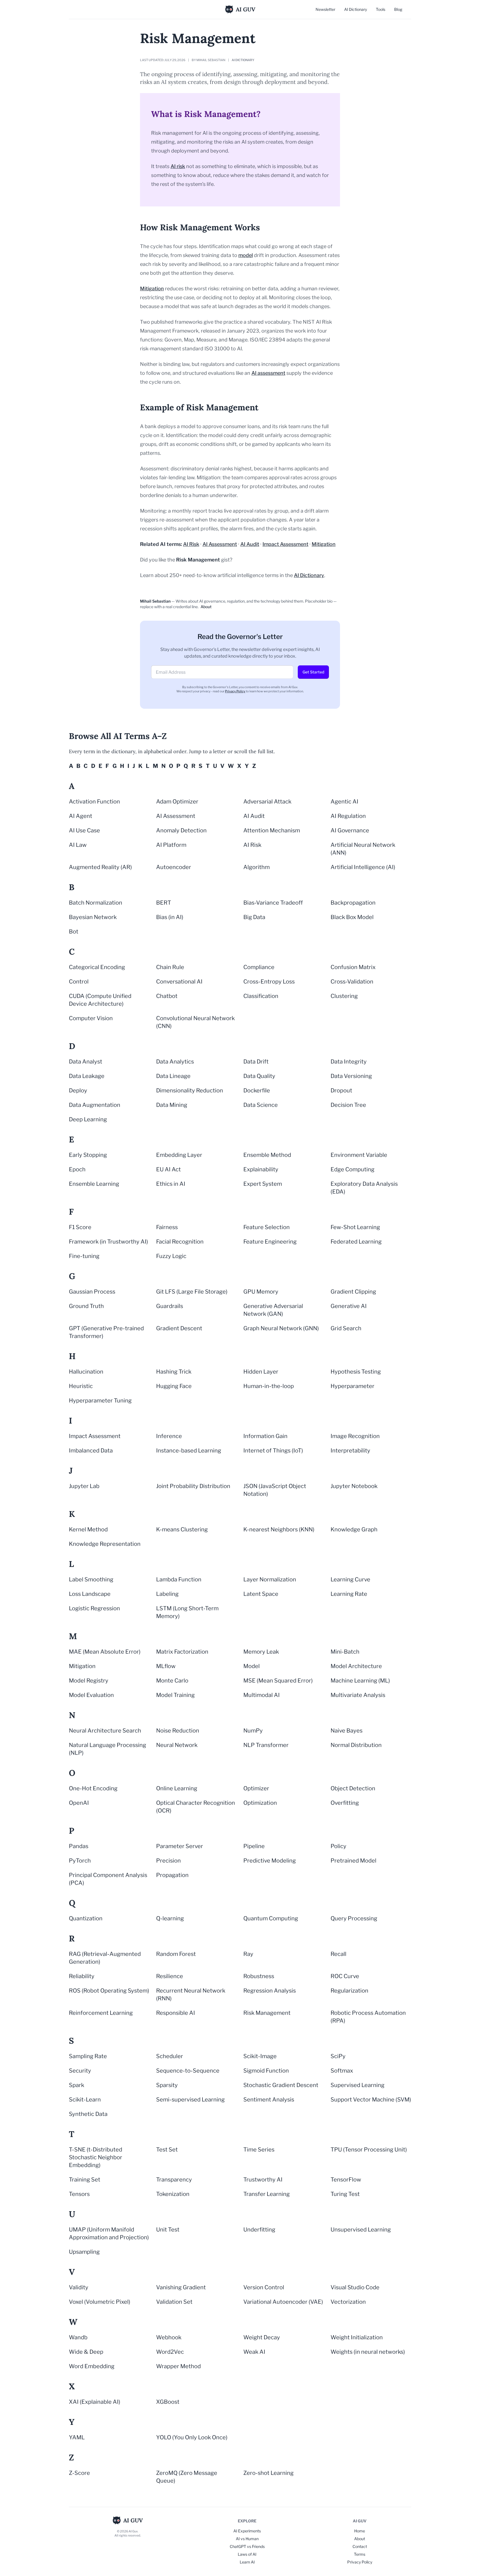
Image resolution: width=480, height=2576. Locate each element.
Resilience (170, 1976)
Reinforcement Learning (101, 2013)
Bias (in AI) (170, 917)
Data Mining (172, 1105)
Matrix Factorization (182, 1652)
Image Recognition (355, 1436)
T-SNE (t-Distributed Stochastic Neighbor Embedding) (96, 2157)
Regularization (349, 1991)
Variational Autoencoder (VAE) (283, 2302)
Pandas (79, 1846)
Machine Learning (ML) (360, 1681)
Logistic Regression (94, 1608)
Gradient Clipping (353, 1292)
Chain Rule (170, 967)
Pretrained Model (353, 1861)
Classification (261, 996)
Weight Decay (262, 2337)
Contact (360, 2546)
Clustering (344, 996)
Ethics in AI (171, 1184)
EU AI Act (168, 1169)
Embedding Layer (179, 1155)
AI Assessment (220, 544)
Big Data (254, 917)
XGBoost (168, 2402)
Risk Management (267, 2013)
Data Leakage (87, 1076)
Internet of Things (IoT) (273, 1451)
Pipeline (254, 1846)
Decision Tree (348, 1105)
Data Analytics (175, 1062)
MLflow (166, 1666)
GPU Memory (261, 1292)
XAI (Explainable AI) (95, 2402)
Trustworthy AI (263, 2180)
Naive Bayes (347, 1731)
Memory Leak (261, 1652)
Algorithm (257, 867)
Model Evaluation (91, 1695)
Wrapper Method (178, 2366)
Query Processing (354, 1918)
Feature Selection (267, 1227)
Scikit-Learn (85, 2100)
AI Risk (191, 544)
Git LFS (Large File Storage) (192, 1292)
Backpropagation (353, 903)
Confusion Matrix (353, 967)
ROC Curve (345, 1976)
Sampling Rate (88, 2056)
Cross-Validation (352, 982)
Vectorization (348, 2302)
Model (252, 1666)
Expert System (263, 1184)
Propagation (172, 1875)
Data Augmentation (95, 1105)
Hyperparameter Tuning (100, 1401)
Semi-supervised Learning (190, 2100)
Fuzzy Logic (171, 1256)
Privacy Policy (235, 691)
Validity (79, 2287)
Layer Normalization (270, 1579)
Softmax (342, 2071)
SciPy (338, 2056)
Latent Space (261, 1594)
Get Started (313, 672)
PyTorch (80, 1861)
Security (80, 2071)
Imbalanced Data (91, 1451)
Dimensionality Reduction (190, 1090)
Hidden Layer (261, 1372)
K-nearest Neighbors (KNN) (279, 1529)
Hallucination (86, 1372)
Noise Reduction (178, 1731)
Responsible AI (176, 2013)
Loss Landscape (90, 1594)
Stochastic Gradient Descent (281, 2085)
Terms (360, 2554)
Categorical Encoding (97, 967)
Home (360, 2531)
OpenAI (79, 1803)
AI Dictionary (356, 9)
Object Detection (353, 1788)
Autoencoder (174, 867)
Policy (338, 1846)
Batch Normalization (96, 903)
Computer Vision (91, 1018)
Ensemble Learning (94, 1184)
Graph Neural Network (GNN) (281, 1328)
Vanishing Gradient (181, 2287)
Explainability (261, 1169)
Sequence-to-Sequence (188, 2071)
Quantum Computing (271, 1918)
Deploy (78, 1090)
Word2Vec (170, 2352)
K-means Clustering (182, 1529)
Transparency (174, 2180)
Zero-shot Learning (268, 2473)
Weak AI (254, 2352)
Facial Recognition (180, 1242)
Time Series (259, 2150)
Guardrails (170, 1306)
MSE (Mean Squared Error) (278, 1681)
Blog (398, 9)
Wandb (78, 2337)
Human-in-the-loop (269, 1386)
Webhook (169, 2337)
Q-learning (170, 1918)
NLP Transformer (266, 1745)
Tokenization (173, 2194)
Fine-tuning (84, 1256)
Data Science (261, 1105)
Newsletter (325, 9)
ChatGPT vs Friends (247, 2546)
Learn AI (247, 2562)
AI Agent (81, 816)
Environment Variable (359, 1155)
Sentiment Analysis (269, 2100)
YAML (77, 2437)
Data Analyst (86, 1062)
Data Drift (256, 1062)
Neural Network (177, 1745)
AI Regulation (348, 816)
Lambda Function (179, 1579)
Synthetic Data (88, 2114)
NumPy (253, 1731)
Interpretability (350, 1451)
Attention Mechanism (272, 830)
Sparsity (167, 2085)
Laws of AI (247, 2554)
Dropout (341, 1090)
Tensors (79, 2194)
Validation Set (174, 2302)
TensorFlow (346, 2180)
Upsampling (84, 2252)
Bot (74, 932)
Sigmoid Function (266, 2071)
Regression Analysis (270, 1991)
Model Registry (89, 1681)
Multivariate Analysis (358, 1695)
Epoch (77, 1169)
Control (79, 982)
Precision (168, 1861)
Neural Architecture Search (105, 1731)
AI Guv (246, 9)
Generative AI (349, 1306)
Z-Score (79, 2473)
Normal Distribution (356, 1745)
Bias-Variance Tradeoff (273, 903)
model (246, 255)
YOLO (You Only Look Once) (192, 2437)
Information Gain (265, 1436)
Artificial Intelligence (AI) (363, 867)
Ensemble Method (267, 1155)
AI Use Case (84, 830)
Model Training (175, 1695)
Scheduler (170, 2056)
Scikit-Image (260, 2056)
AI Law (78, 845)
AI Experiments (247, 2531)
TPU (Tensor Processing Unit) (369, 2150)
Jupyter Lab (84, 1486)
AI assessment (268, 373)
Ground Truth (86, 1306)
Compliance (259, 967)
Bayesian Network (93, 917)
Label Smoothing (91, 1579)
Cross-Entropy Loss (269, 982)
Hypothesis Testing (356, 1372)
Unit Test (168, 2230)
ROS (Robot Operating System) (109, 1991)
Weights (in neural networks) (368, 2352)
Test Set (167, 2150)
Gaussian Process (92, 1292)
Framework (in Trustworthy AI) (108, 1242)
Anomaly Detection (181, 830)
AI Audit (250, 544)
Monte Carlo (172, 1681)
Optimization (260, 1803)
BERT (164, 903)
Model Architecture (356, 1666)
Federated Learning (356, 1242)
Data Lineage (173, 1076)
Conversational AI (179, 982)
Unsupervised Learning (361, 2230)
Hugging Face (174, 1386)
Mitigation (152, 289)
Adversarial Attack (267, 802)
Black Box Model (352, 917)
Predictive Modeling (270, 1861)
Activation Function (94, 802)
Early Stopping (88, 1155)
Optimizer (256, 1788)
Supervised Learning (357, 2085)
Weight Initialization (357, 2337)
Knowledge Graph (354, 1529)
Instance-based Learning (189, 1451)
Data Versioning (351, 1076)
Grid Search (346, 1328)
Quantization (86, 1918)
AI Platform (171, 845)
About (206, 607)
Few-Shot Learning (355, 1227)
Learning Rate (349, 1594)
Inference (169, 1436)
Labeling (167, 1594)
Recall (338, 1954)
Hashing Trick (174, 1372)
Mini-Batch (345, 1652)
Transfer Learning (267, 2194)
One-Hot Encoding (93, 1788)
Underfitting (259, 2230)
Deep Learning (88, 1119)
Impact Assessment (285, 544)
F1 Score (80, 1227)
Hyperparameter (352, 1386)
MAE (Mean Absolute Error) (105, 1652)
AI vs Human (247, 2539)
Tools (381, 9)
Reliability (82, 1976)
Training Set (85, 2180)
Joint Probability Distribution (193, 1486)
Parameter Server (180, 1846)
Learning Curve (350, 1579)
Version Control (264, 2287)
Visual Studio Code (355, 2287)
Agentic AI (344, 802)
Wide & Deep (86, 2352)
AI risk (178, 166)
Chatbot (167, 996)
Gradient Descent (179, 1328)
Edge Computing (352, 1169)
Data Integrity (349, 1062)
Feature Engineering (270, 1242)
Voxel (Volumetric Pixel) (100, 2302)
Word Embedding (92, 2366)
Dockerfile (257, 1090)
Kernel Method (88, 1529)
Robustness (259, 1976)
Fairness (167, 1227)
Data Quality (259, 1076)
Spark (77, 2085)
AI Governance (350, 830)
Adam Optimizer (177, 802)
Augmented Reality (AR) (100, 867)
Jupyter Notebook (354, 1486)
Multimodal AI (262, 1695)
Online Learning (177, 1788)
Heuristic (81, 1386)
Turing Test (345, 2194)
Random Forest (176, 1954)
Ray (248, 1954)
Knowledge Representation (105, 1544)
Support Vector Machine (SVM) (371, 2100)
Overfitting (345, 1803)
